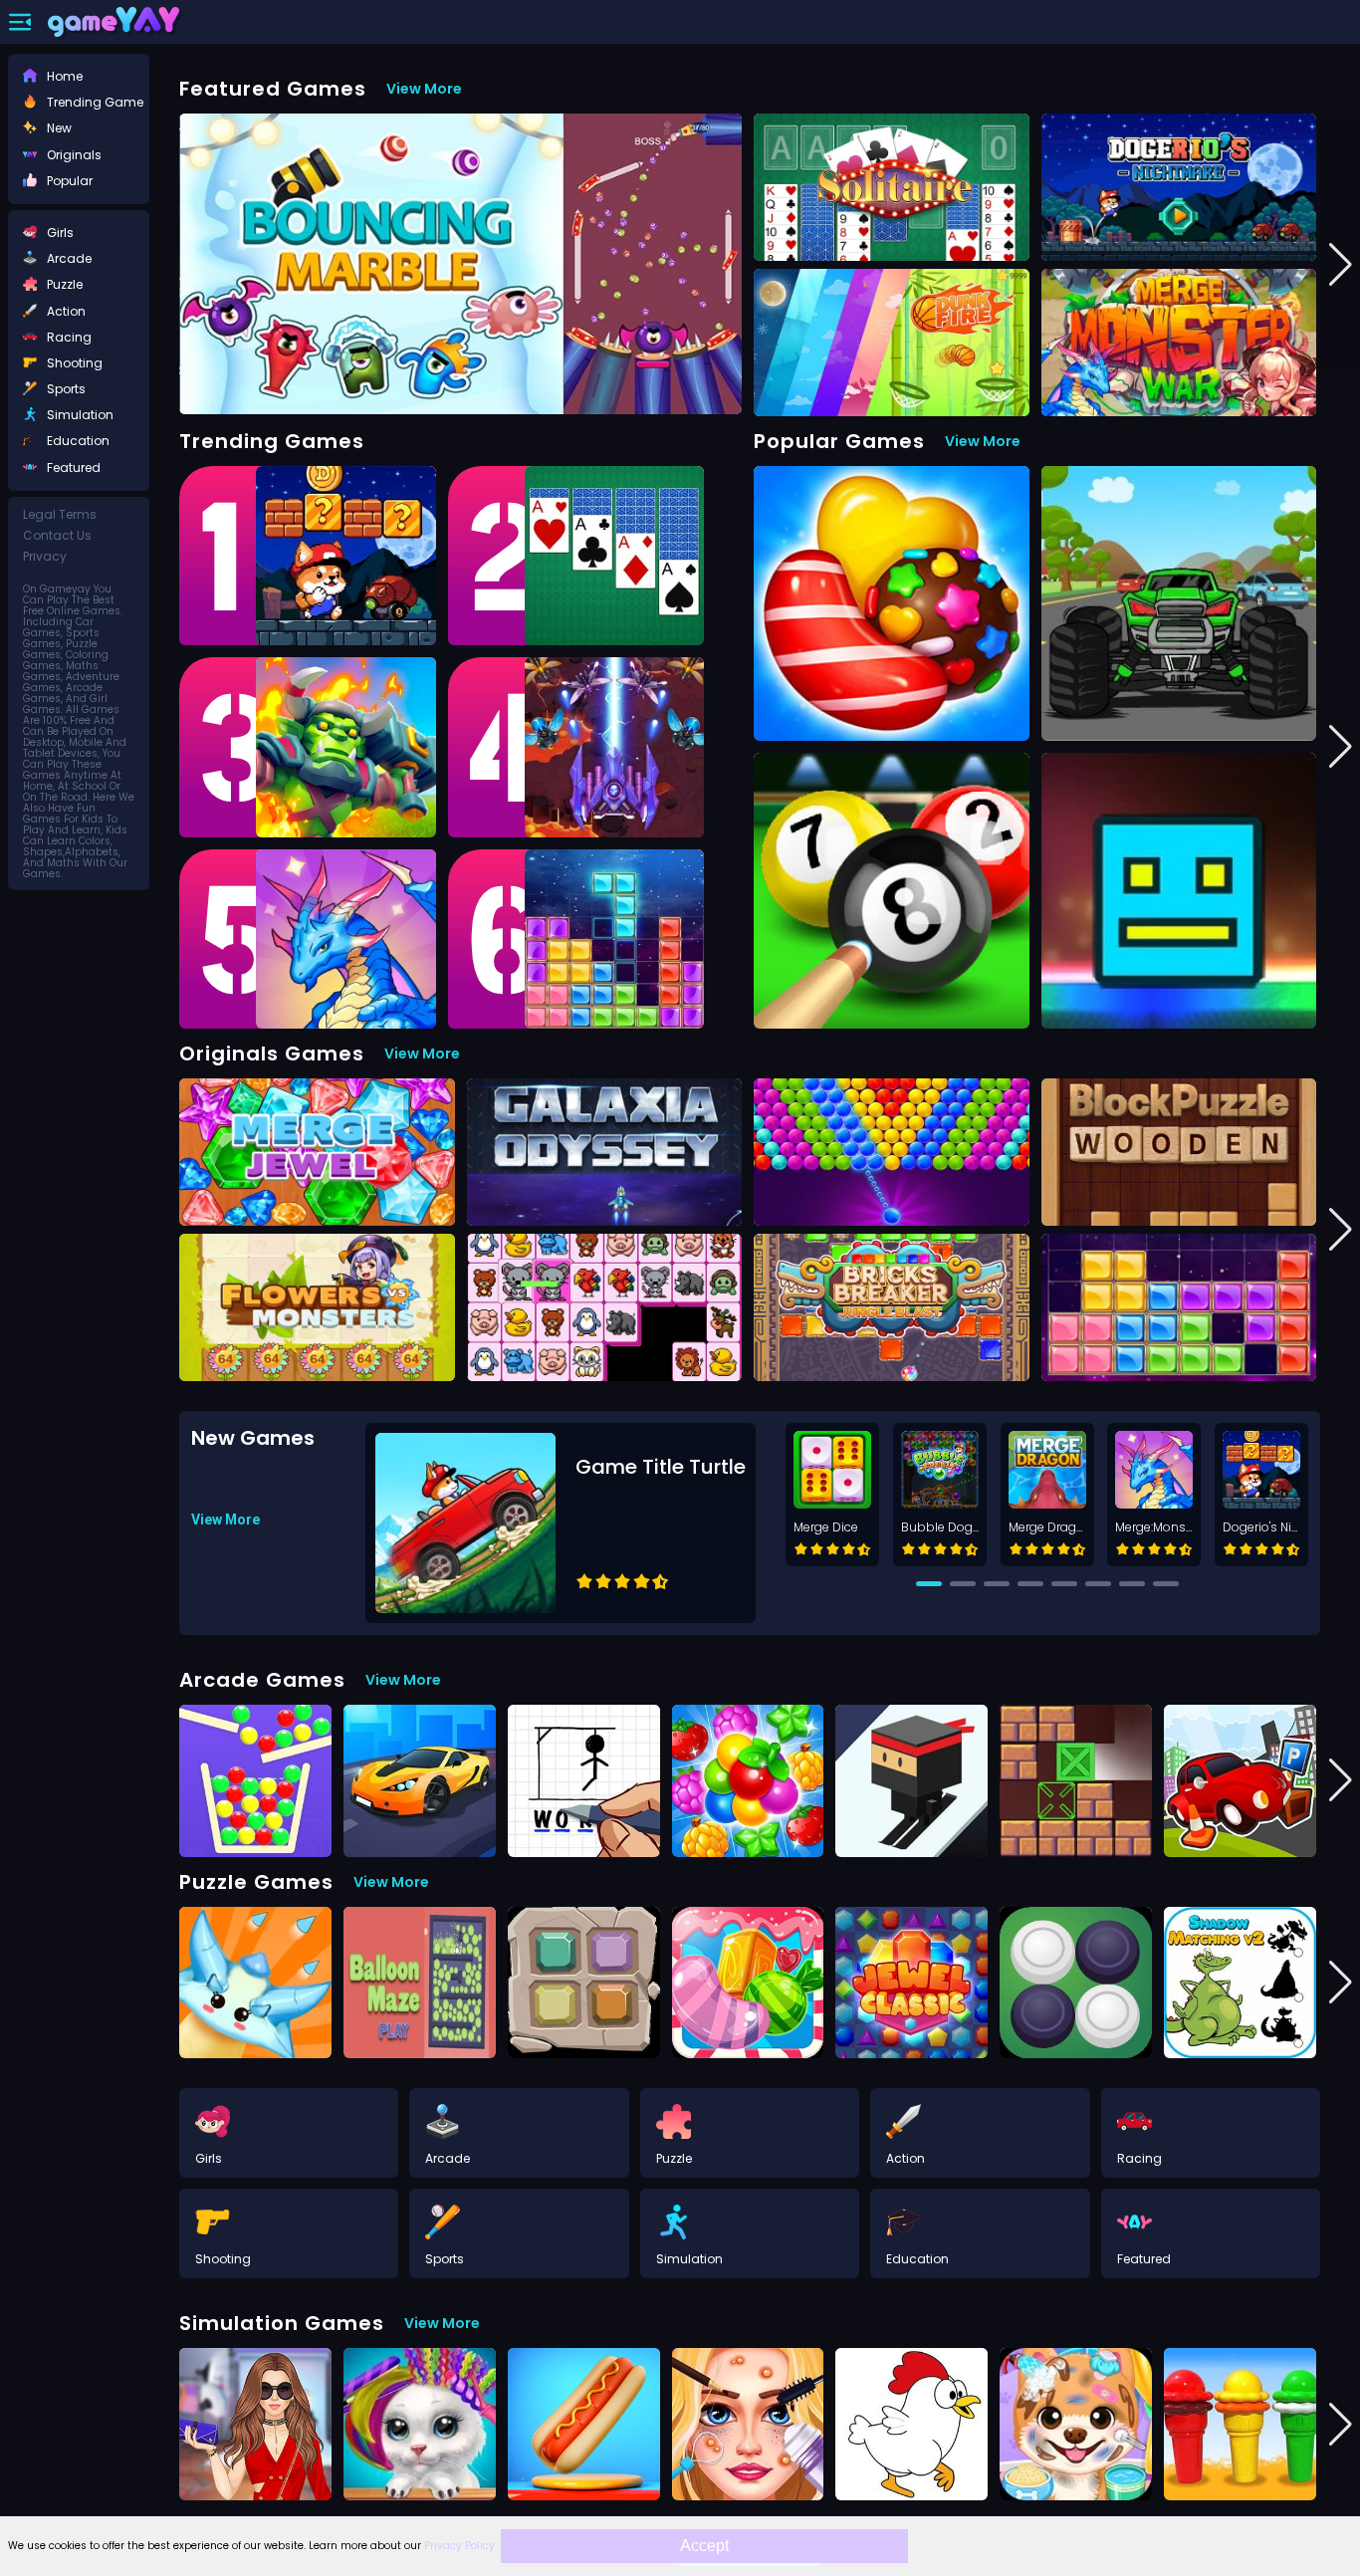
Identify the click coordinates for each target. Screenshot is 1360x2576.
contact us (57, 536)
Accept (704, 2546)
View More (424, 89)
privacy (45, 557)
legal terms (60, 515)
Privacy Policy (459, 2546)
